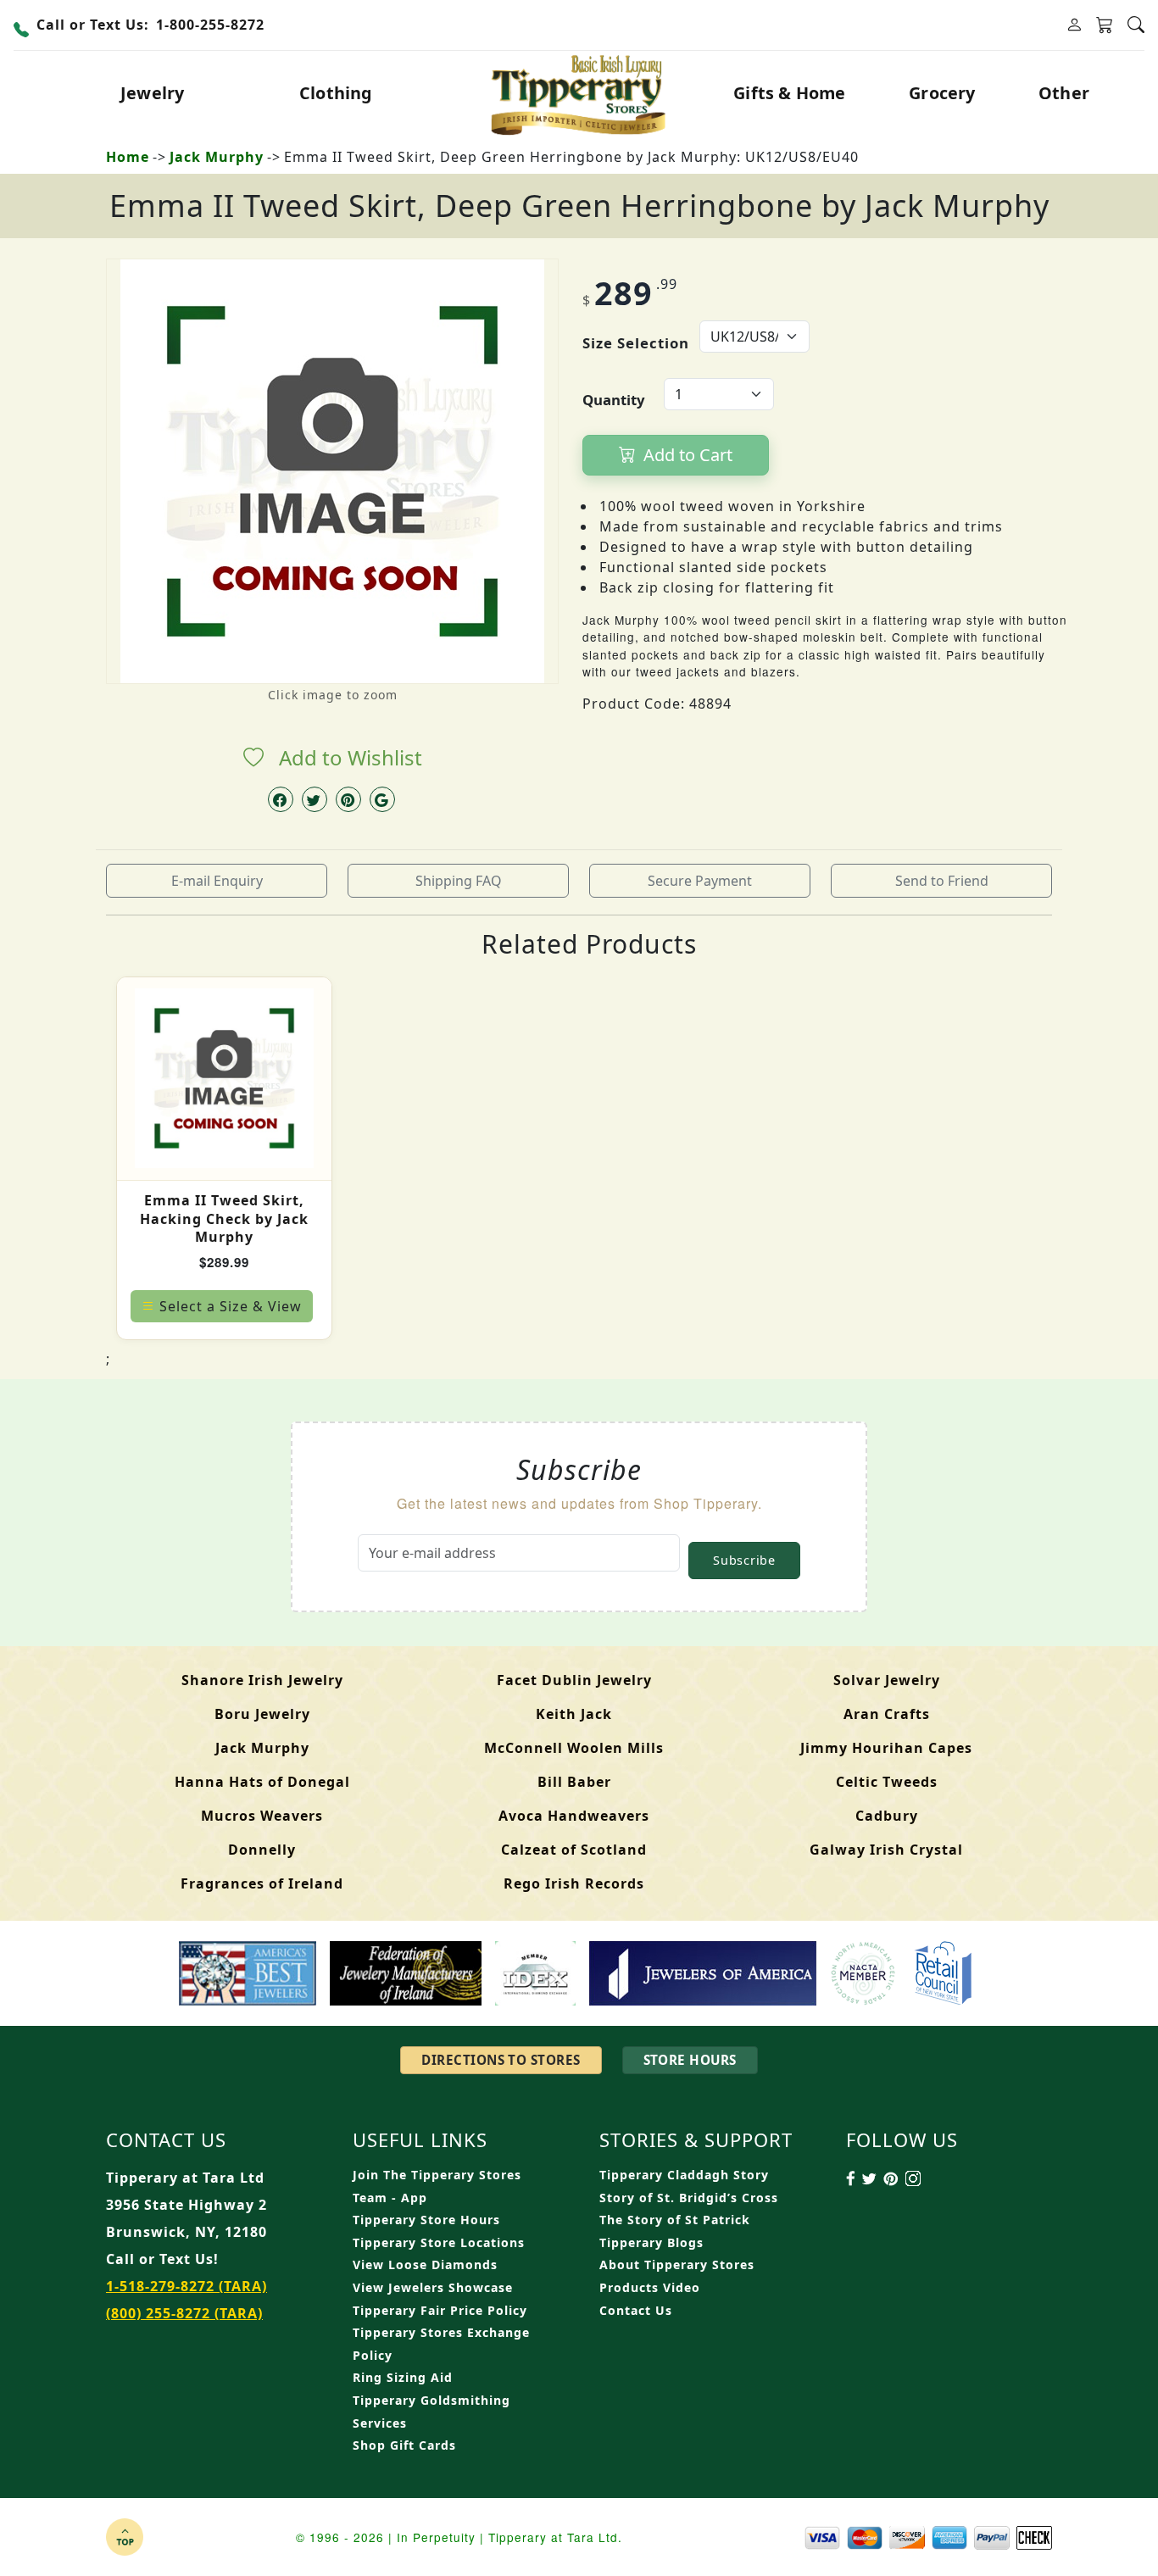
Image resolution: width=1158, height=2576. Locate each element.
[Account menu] (1074, 25)
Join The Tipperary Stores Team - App (437, 2186)
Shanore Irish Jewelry (262, 1680)
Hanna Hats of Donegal (262, 1782)
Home (128, 157)
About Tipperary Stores (677, 2264)
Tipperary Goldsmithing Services (431, 2412)
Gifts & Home (789, 93)
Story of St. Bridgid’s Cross (689, 2198)
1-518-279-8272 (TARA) (187, 2286)
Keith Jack (574, 1714)
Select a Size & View (231, 1306)
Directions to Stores (501, 2060)
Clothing (336, 93)
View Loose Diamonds (425, 2264)
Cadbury (887, 1816)
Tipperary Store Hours (426, 2220)
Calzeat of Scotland (574, 1850)
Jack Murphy (217, 157)
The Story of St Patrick (675, 2220)
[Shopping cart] (1105, 25)
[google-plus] (382, 799)
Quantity (614, 400)
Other (1064, 93)
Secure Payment (700, 881)
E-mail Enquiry (217, 881)
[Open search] (1136, 25)
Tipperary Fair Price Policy (440, 2310)
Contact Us (636, 2310)
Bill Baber (574, 1782)
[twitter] (315, 799)
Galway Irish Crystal (886, 1850)
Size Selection (636, 343)
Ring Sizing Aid (403, 2377)
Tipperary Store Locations (439, 2242)
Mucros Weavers (262, 1816)
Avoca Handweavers (574, 1816)
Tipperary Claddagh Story (684, 2175)
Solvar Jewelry (887, 1680)
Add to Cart (686, 455)
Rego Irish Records (574, 1883)
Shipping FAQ (459, 881)
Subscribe (744, 1560)
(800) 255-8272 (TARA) (184, 2313)
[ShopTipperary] (579, 93)
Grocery (942, 93)
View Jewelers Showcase (433, 2287)
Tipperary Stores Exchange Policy (441, 2344)
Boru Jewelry (262, 1714)
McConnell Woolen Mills (574, 1748)
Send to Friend (942, 881)
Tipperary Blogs (651, 2242)
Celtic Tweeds (887, 1782)
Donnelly (262, 1850)
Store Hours (690, 2060)
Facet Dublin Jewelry (574, 1680)
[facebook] (281, 799)
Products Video (650, 2287)
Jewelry (152, 93)
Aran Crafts (887, 1714)
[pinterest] (348, 799)
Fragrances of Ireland (262, 1883)
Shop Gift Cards (404, 2445)
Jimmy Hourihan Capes (886, 1748)
